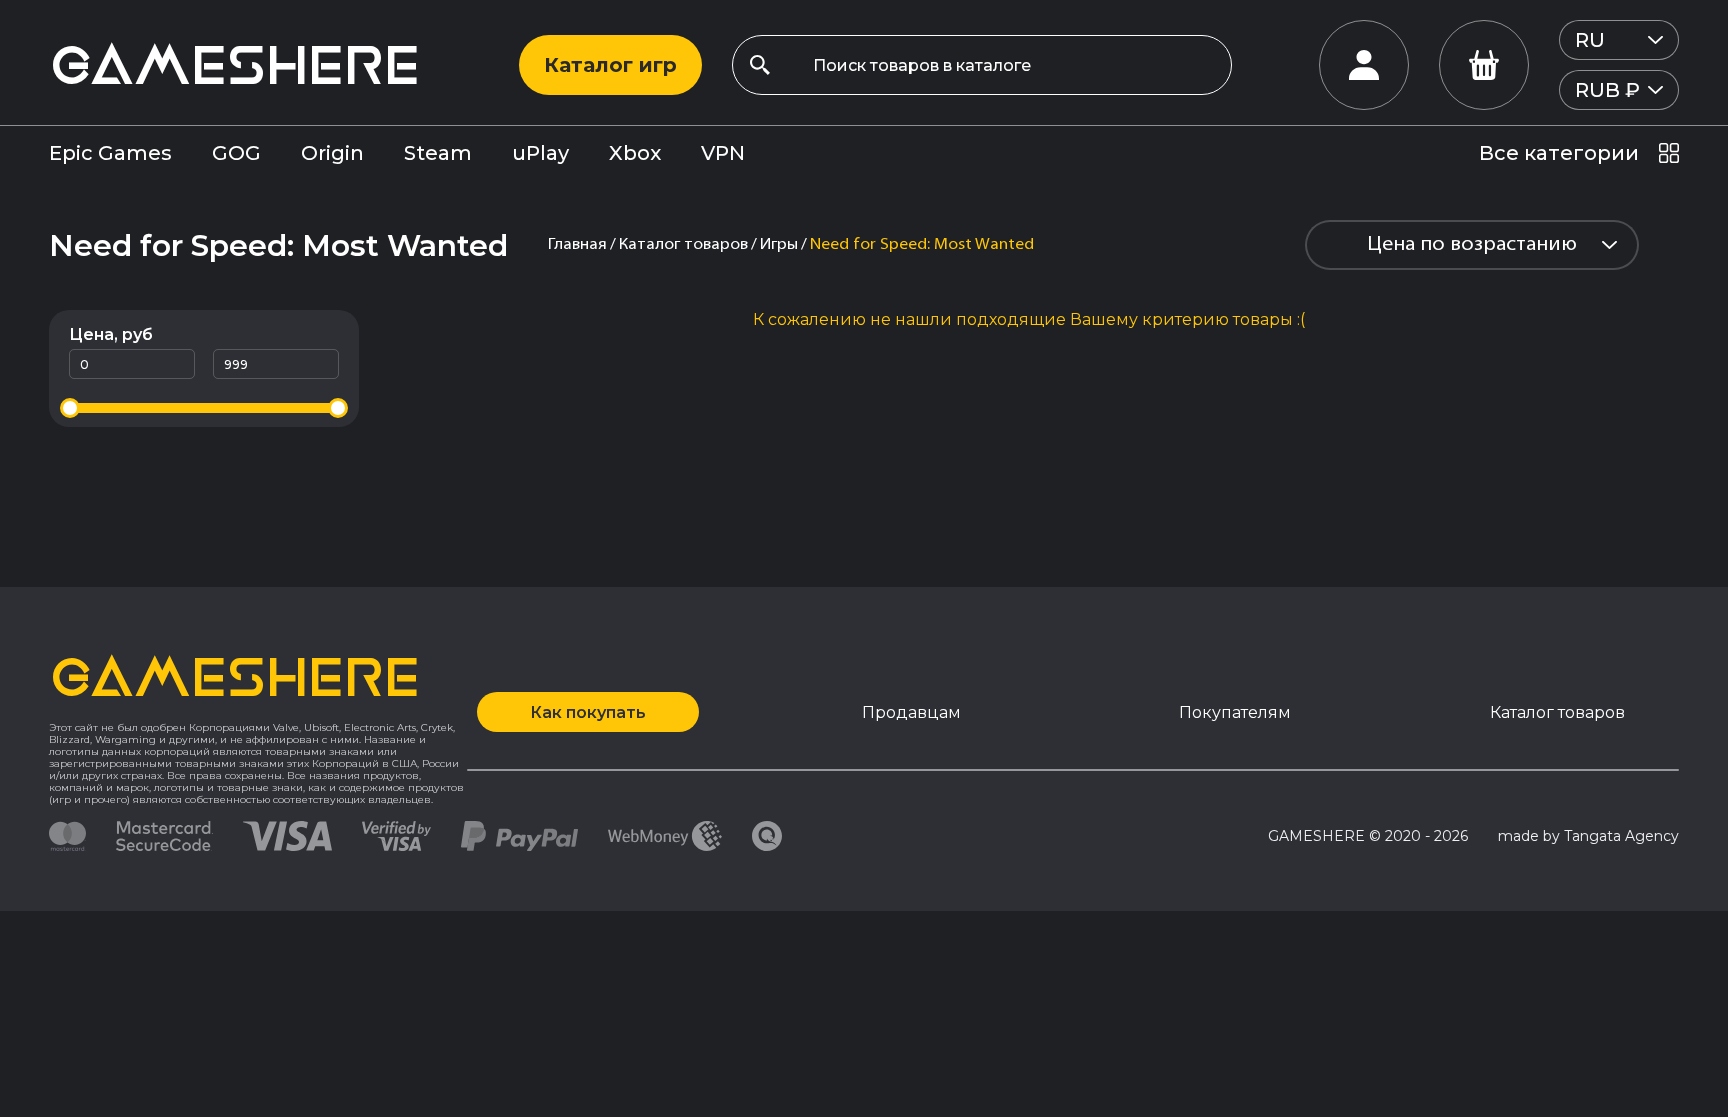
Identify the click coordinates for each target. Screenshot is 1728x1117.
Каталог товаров (1557, 712)
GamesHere (234, 64)
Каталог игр (610, 65)
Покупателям (1235, 712)
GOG (236, 153)
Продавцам (911, 712)
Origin (332, 153)
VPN (723, 153)
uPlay (540, 153)
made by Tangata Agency (1588, 836)
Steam (438, 153)
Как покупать (588, 712)
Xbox (635, 153)
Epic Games (110, 153)
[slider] (70, 408)
